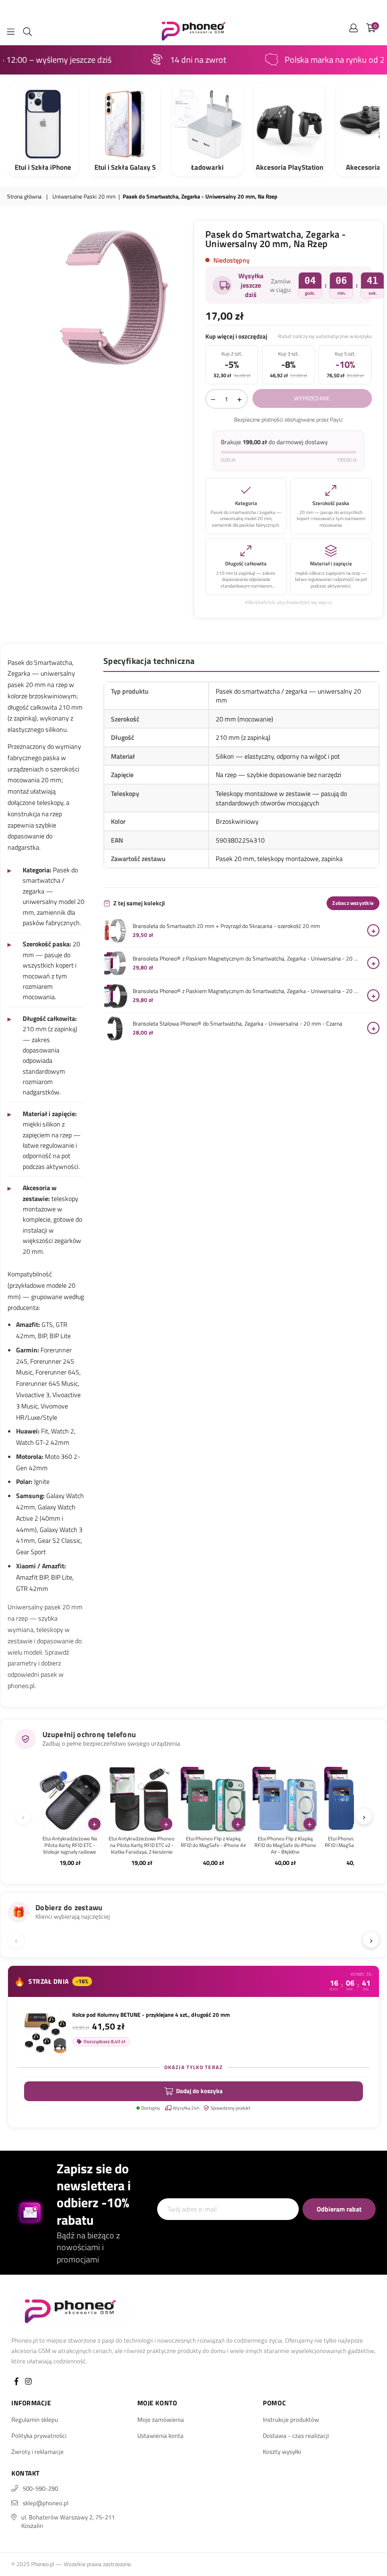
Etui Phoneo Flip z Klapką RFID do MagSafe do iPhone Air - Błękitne (285, 1845)
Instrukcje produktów (291, 2419)
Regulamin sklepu (35, 2419)
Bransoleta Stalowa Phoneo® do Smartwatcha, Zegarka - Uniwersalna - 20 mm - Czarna (237, 1024)
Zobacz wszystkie (353, 903)
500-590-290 (40, 2488)
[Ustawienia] (353, 31)
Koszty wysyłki (282, 2452)
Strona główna (24, 197)
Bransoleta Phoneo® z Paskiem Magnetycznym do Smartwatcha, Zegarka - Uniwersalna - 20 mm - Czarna (248, 991)
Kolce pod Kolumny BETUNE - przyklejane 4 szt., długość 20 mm (151, 2015)
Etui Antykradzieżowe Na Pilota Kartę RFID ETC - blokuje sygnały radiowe (70, 1845)
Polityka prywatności (39, 2435)
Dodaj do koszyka (199, 2091)
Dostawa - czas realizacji (296, 2435)
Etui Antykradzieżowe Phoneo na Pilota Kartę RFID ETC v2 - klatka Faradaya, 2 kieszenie (142, 1845)
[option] (112, 297)
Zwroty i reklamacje (38, 2452)
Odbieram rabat (339, 2209)
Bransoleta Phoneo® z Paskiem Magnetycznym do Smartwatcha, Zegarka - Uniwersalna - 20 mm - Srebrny (248, 959)
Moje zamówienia (161, 2419)
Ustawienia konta (160, 2435)
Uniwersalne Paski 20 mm (84, 197)
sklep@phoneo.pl (46, 2503)
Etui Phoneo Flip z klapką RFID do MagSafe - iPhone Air (214, 1842)
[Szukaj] (27, 31)
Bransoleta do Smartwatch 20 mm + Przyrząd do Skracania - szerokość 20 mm (226, 926)
